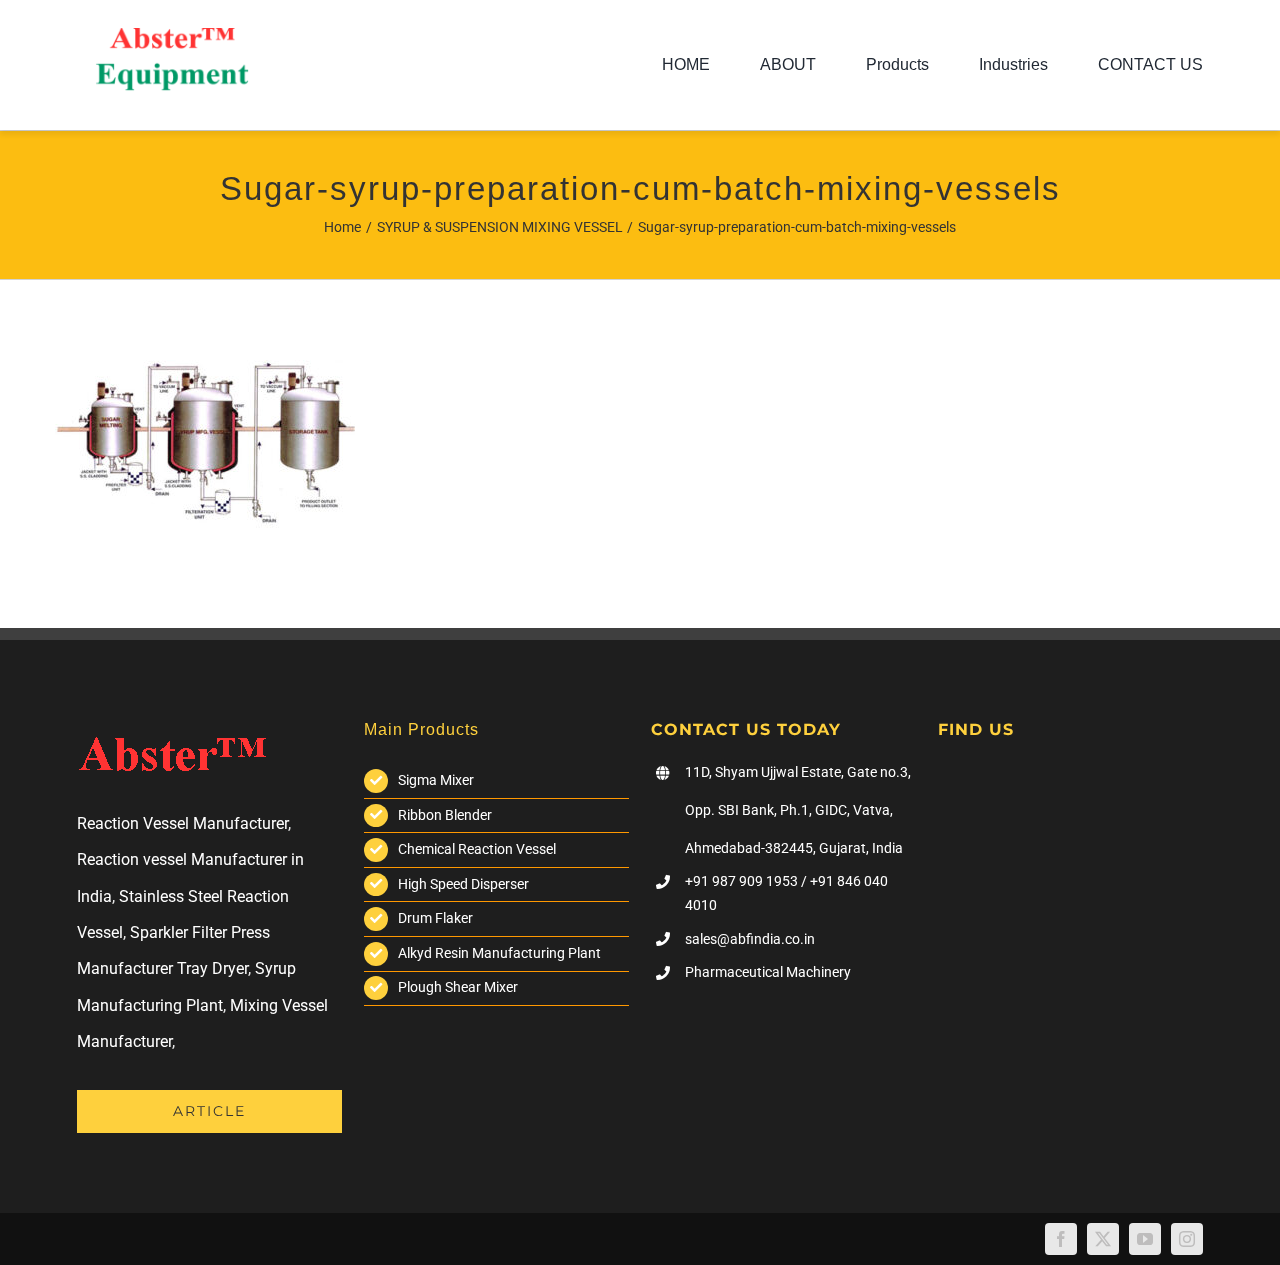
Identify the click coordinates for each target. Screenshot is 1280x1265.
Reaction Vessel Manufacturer (182, 823)
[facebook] (1061, 1239)
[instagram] (1187, 1239)
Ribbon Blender (445, 815)
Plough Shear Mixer (458, 987)
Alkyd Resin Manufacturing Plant (499, 953)
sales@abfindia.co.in (750, 939)
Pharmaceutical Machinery (768, 972)
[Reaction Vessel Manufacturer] (172, 35)
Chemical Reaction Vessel (477, 849)
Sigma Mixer (436, 780)
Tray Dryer (212, 968)
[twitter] (1103, 1239)
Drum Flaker (435, 918)
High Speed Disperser (463, 884)
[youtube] (1145, 1239)
